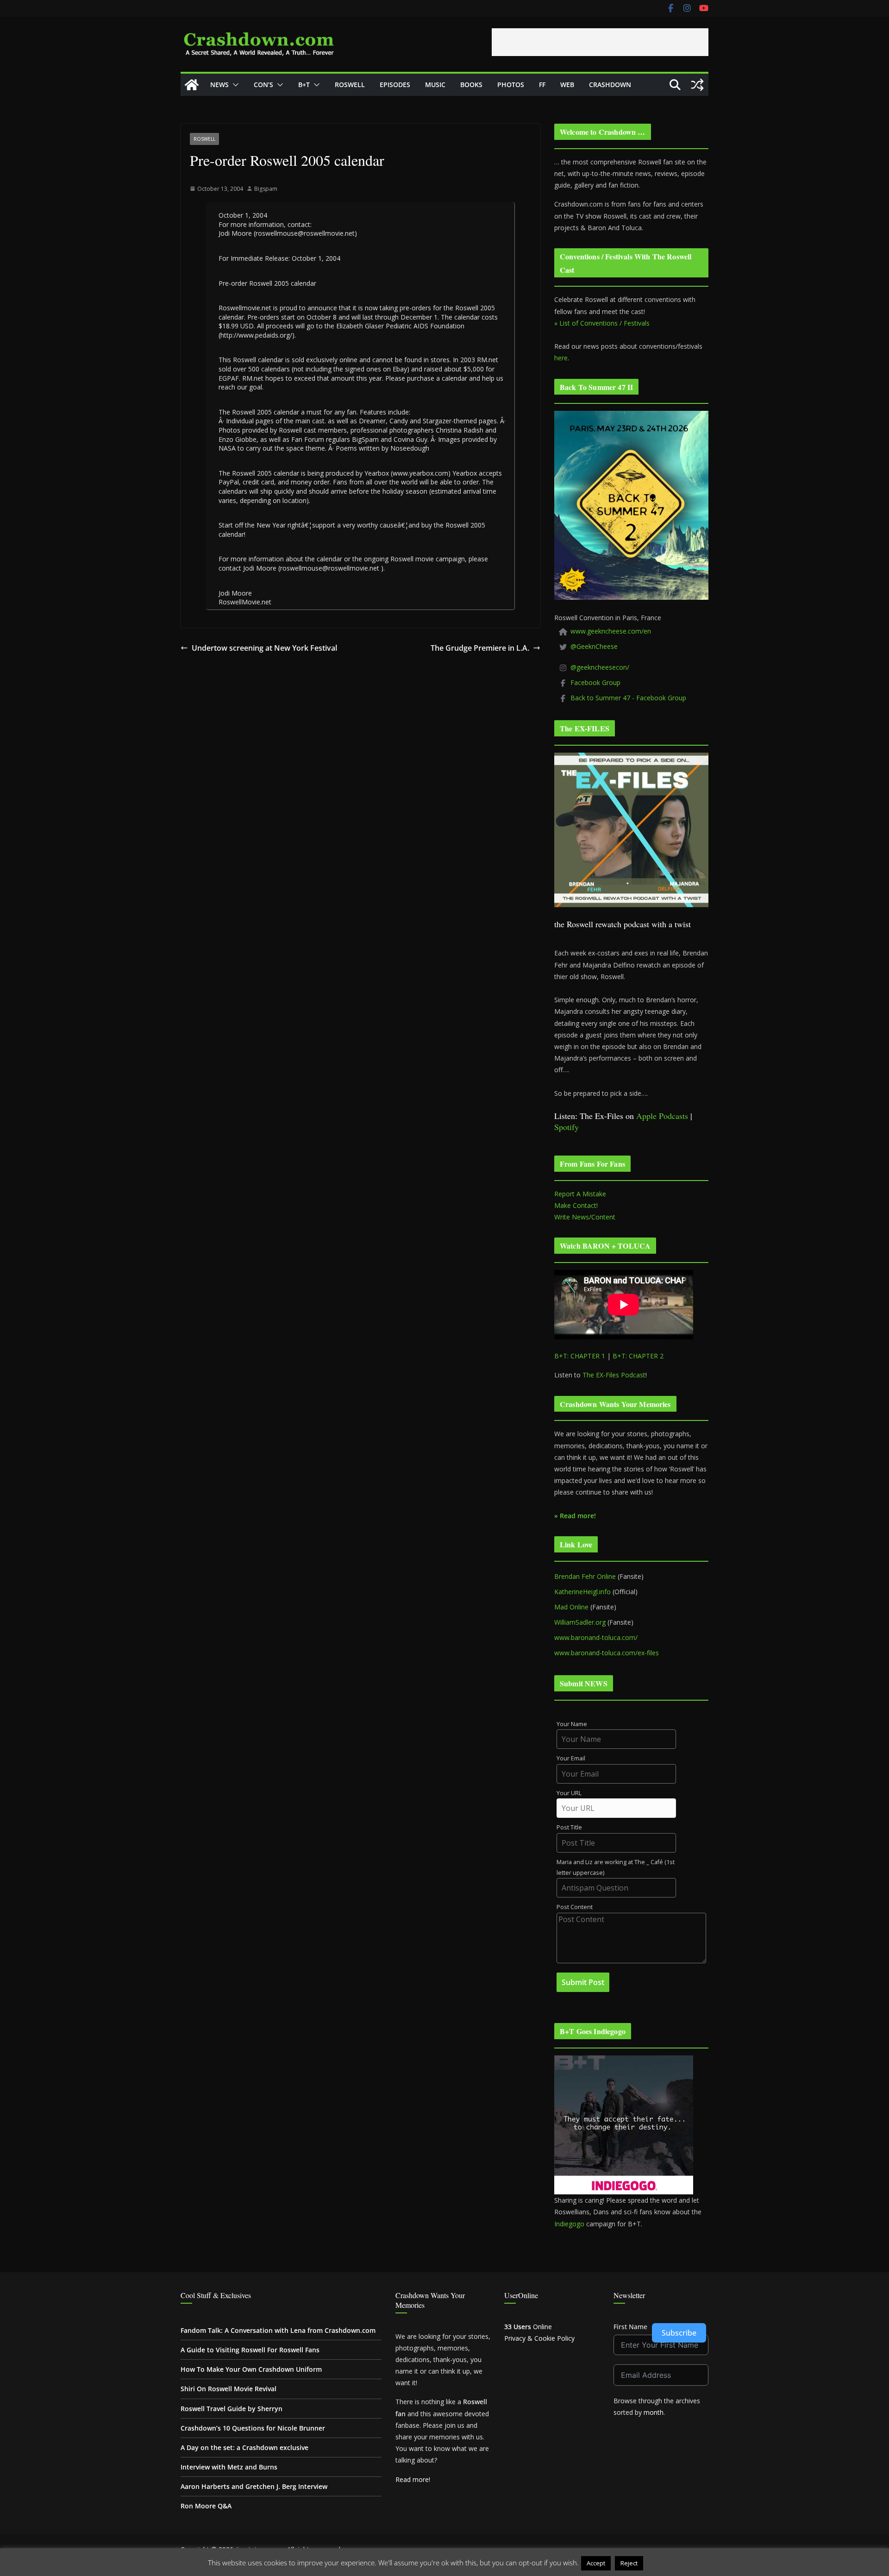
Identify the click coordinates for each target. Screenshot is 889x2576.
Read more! (413, 2479)
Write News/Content (585, 1217)
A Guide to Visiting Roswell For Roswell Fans (250, 2350)
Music (435, 85)
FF (542, 85)
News (219, 85)
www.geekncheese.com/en (611, 631)
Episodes (395, 85)
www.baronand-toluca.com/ (596, 1637)
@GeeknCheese (594, 646)
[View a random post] (697, 85)
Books (471, 85)
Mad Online (571, 1607)
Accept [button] (596, 2563)
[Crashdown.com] (192, 85)
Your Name (572, 1724)
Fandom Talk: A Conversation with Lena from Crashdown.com (278, 2330)
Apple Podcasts (662, 1116)
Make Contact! (576, 1205)
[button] (234, 85)
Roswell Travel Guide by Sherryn (232, 2409)
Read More (663, 2563)
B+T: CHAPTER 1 (580, 1356)
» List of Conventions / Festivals (602, 323)
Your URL (569, 1793)
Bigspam (266, 189)
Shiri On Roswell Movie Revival (229, 2389)
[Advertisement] (600, 42)
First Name (630, 2327)
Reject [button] (629, 2563)
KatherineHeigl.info (582, 1592)
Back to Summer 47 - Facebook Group (628, 698)
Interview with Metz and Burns (229, 2467)
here (561, 358)
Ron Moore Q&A (206, 2506)
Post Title (569, 1827)
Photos (511, 85)
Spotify (567, 1127)
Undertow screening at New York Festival (264, 648)
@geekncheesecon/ (600, 667)
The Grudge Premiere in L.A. (480, 648)
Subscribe (679, 2333)
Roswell (350, 85)
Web (567, 85)
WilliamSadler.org (580, 1622)
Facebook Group (595, 682)
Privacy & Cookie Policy (539, 2338)
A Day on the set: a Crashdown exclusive (244, 2447)
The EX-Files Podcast (614, 1375)
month (654, 2412)
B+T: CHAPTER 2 (638, 1356)
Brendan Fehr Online (585, 1576)
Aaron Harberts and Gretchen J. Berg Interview (254, 2486)
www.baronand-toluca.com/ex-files (607, 1653)
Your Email (571, 1758)
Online (528, 2327)
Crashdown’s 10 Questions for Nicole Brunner (253, 2428)
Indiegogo (569, 2224)
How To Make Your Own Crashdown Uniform (251, 2369)
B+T (304, 85)
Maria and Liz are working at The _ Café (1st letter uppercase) (616, 1867)
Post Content (575, 1907)
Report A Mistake (580, 1194)
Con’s (263, 85)
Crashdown (610, 85)
